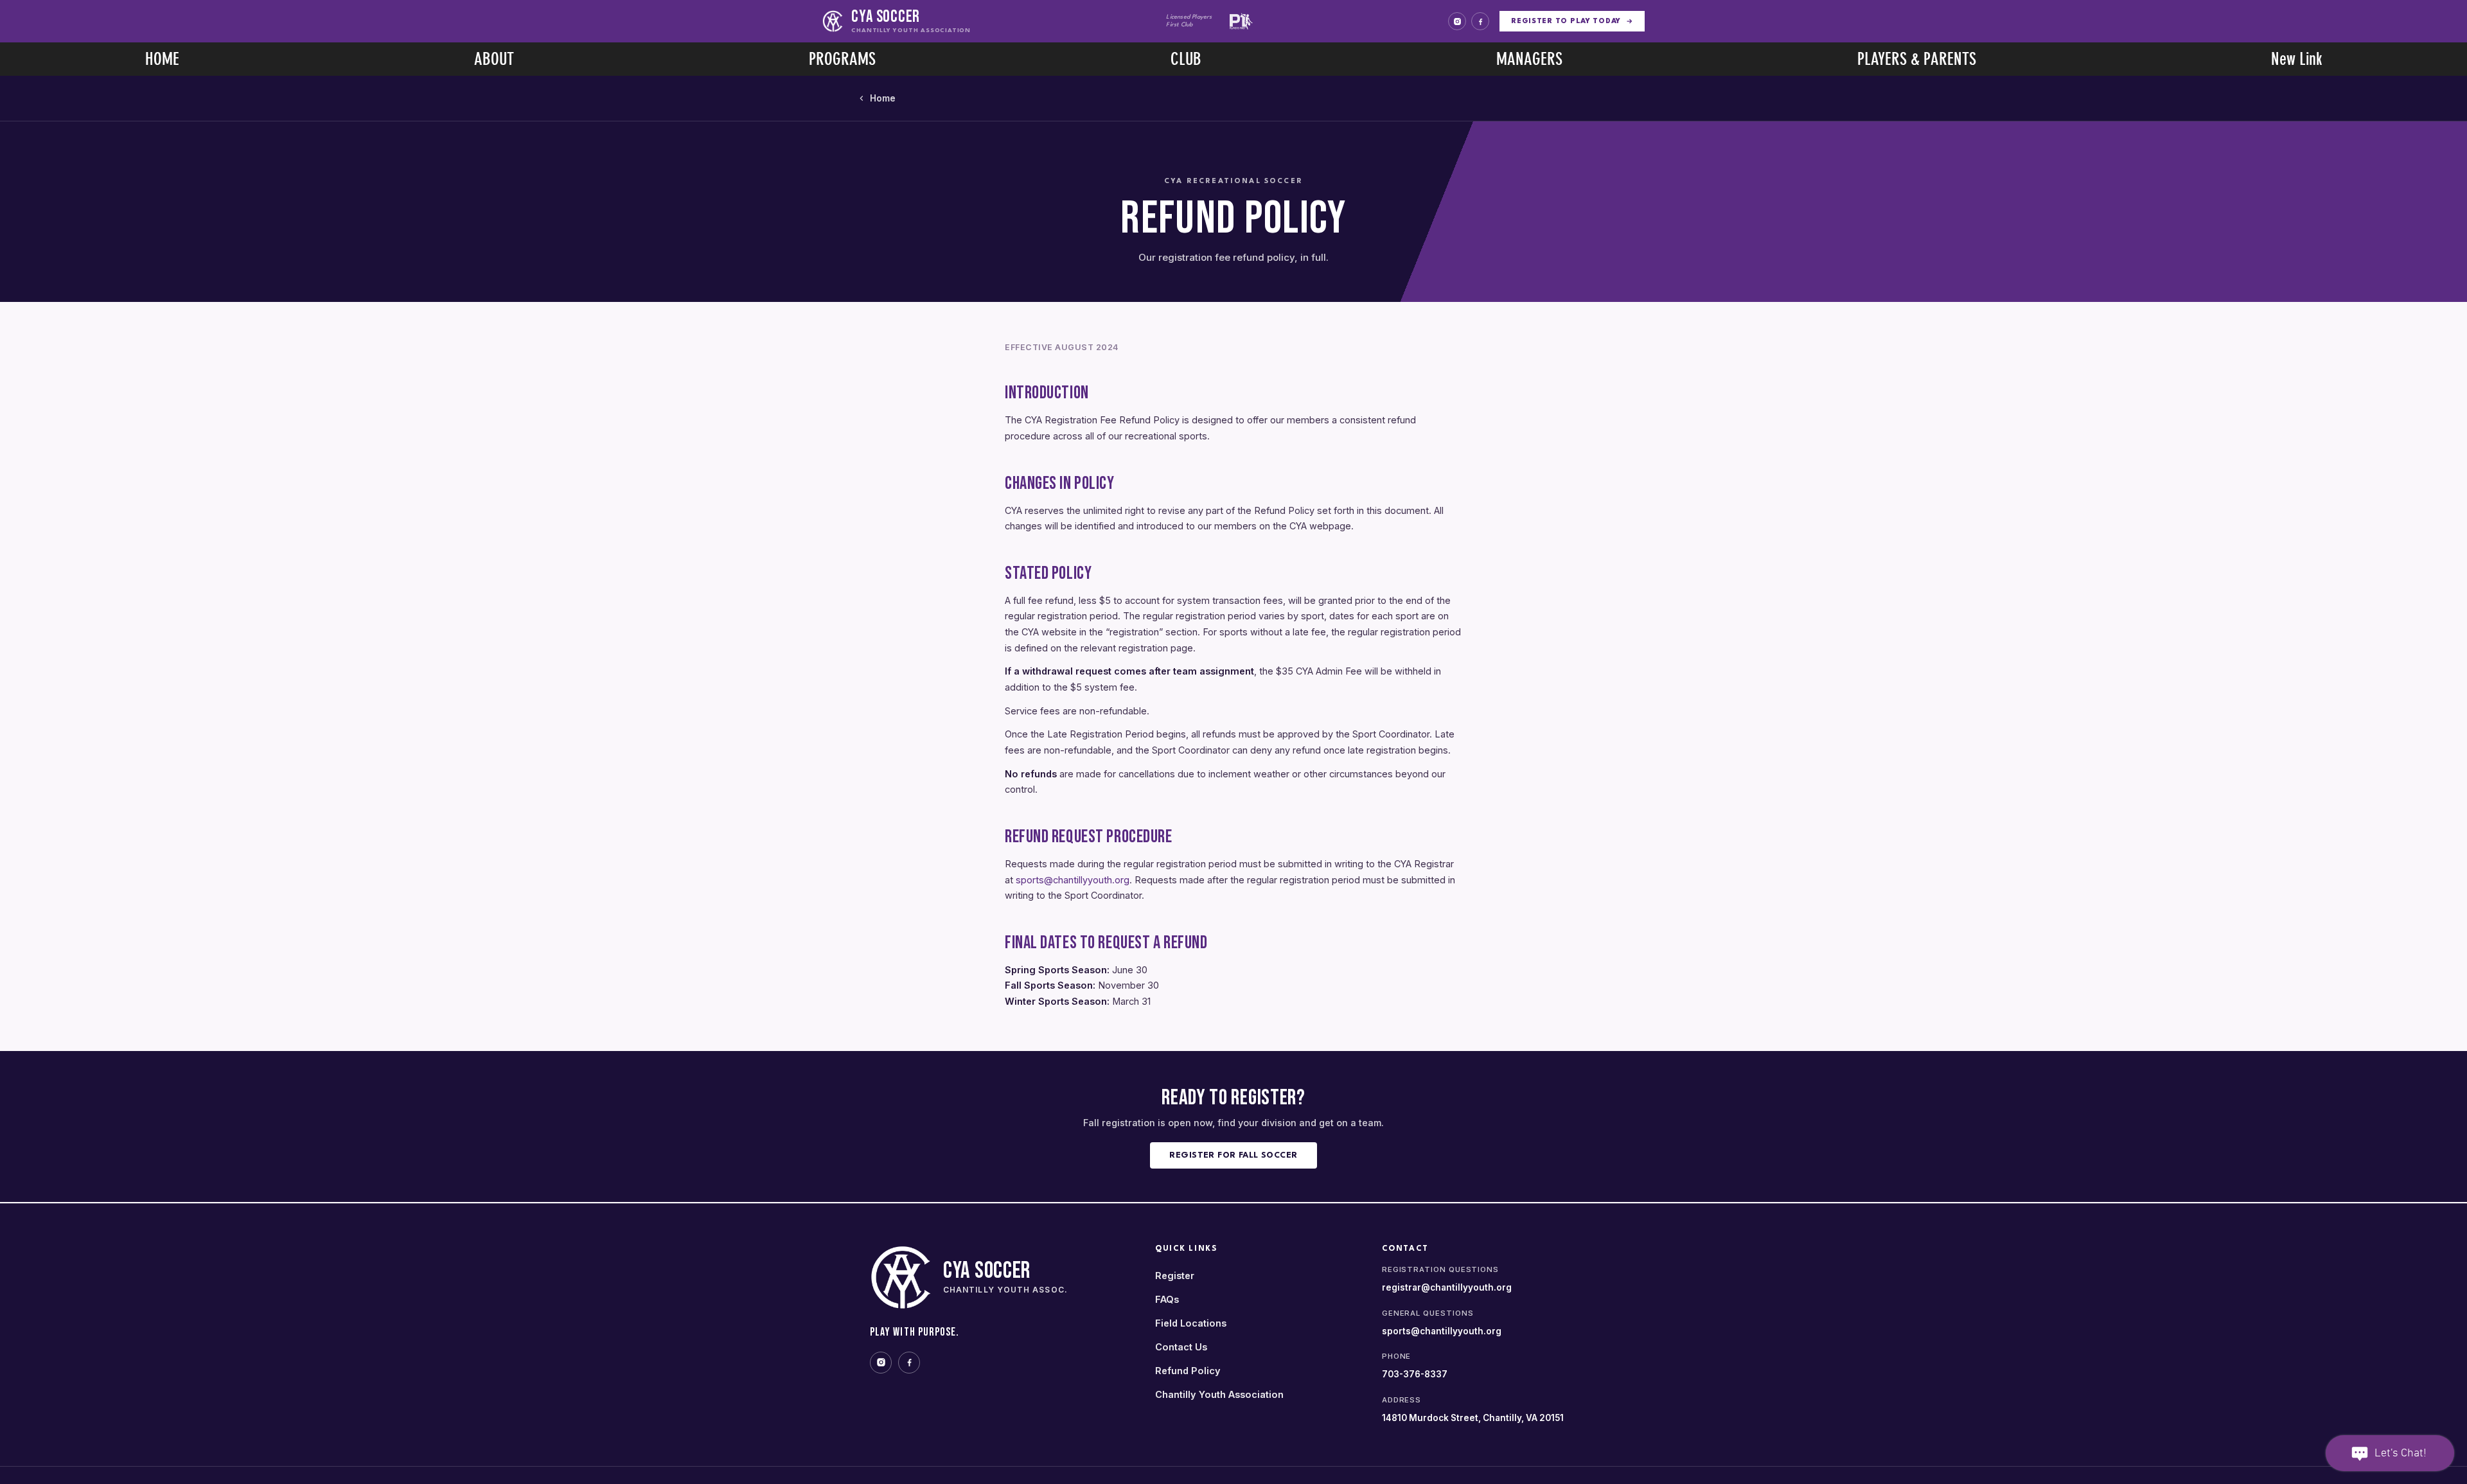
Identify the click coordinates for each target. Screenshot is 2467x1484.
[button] (494, 59)
